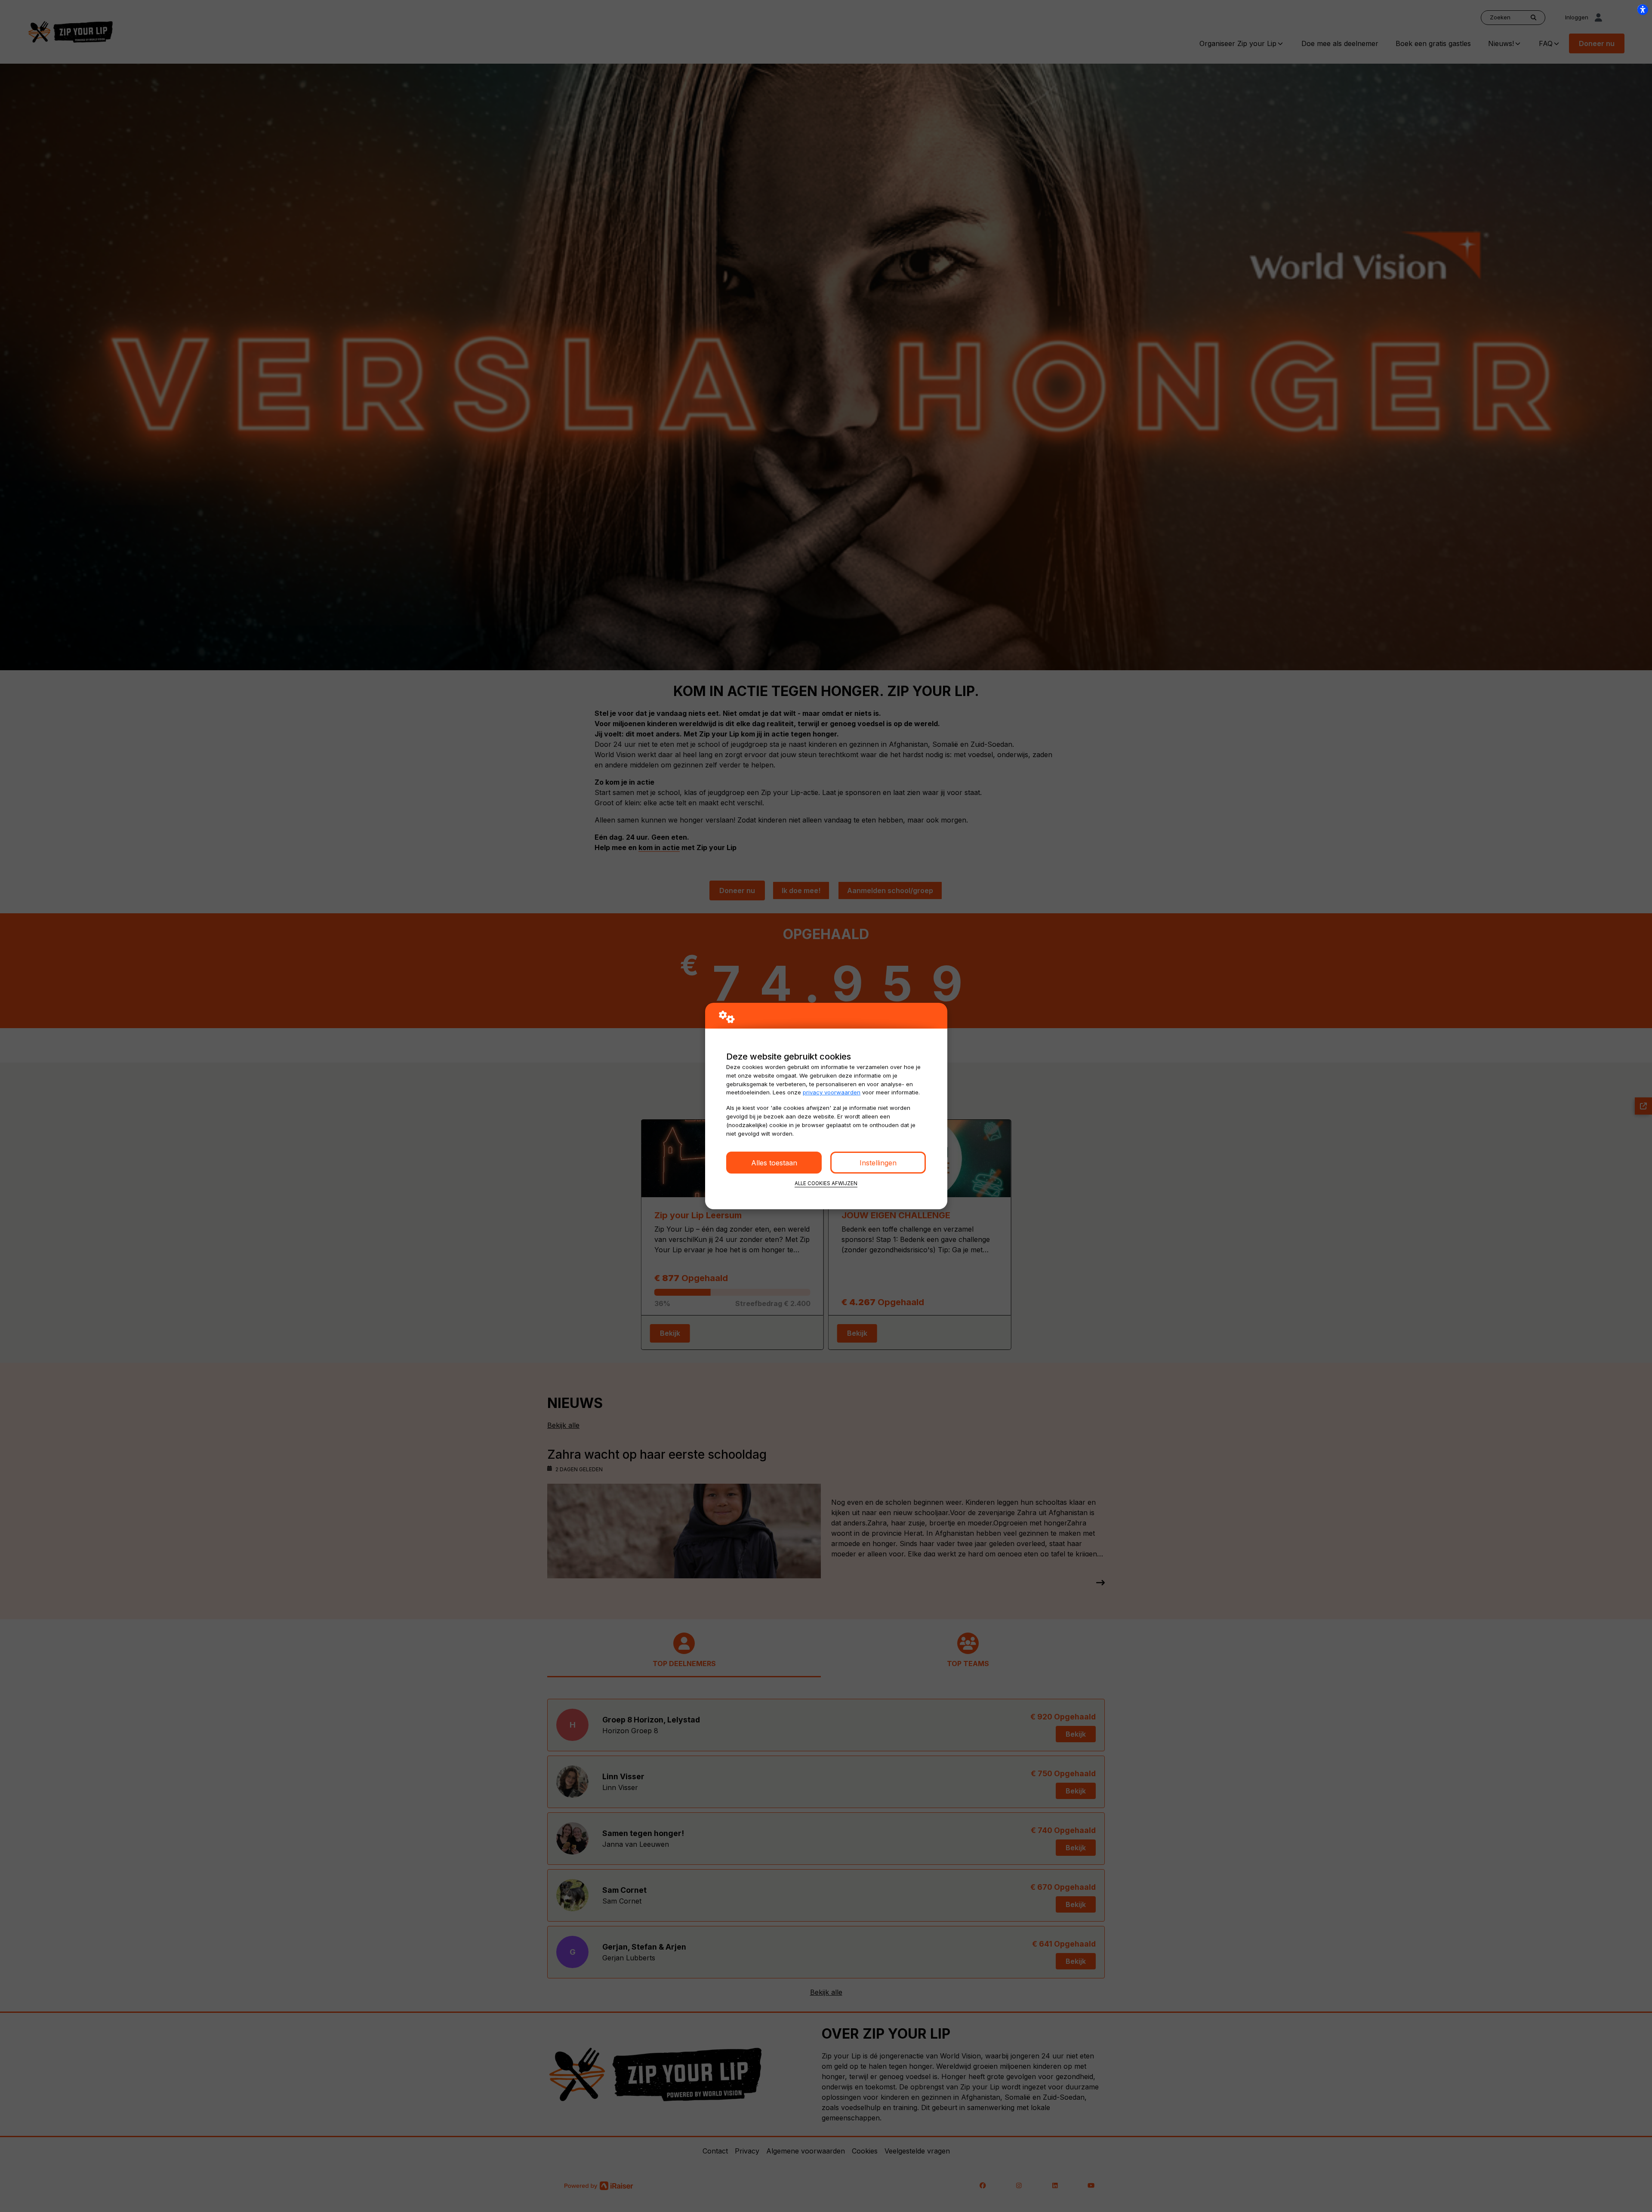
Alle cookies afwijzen (826, 1183)
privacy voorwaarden (832, 1092)
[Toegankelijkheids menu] (1643, 9)
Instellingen (878, 1163)
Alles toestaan (774, 1163)
